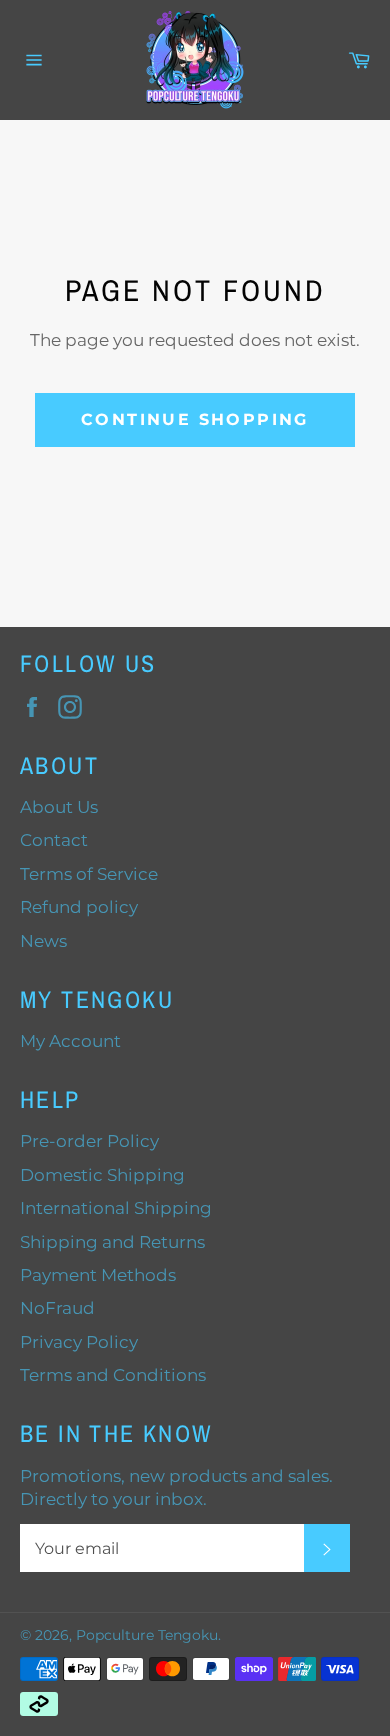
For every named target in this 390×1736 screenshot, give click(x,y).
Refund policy (79, 907)
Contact (54, 840)
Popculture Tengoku (147, 1635)
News (43, 941)
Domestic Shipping (102, 1175)
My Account (70, 1041)
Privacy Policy (79, 1342)
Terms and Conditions (113, 1375)
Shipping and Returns (112, 1242)
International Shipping (116, 1208)
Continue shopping (195, 419)
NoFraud (57, 1308)
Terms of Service (89, 874)
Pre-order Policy (89, 1141)
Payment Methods (98, 1275)
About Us (59, 807)
